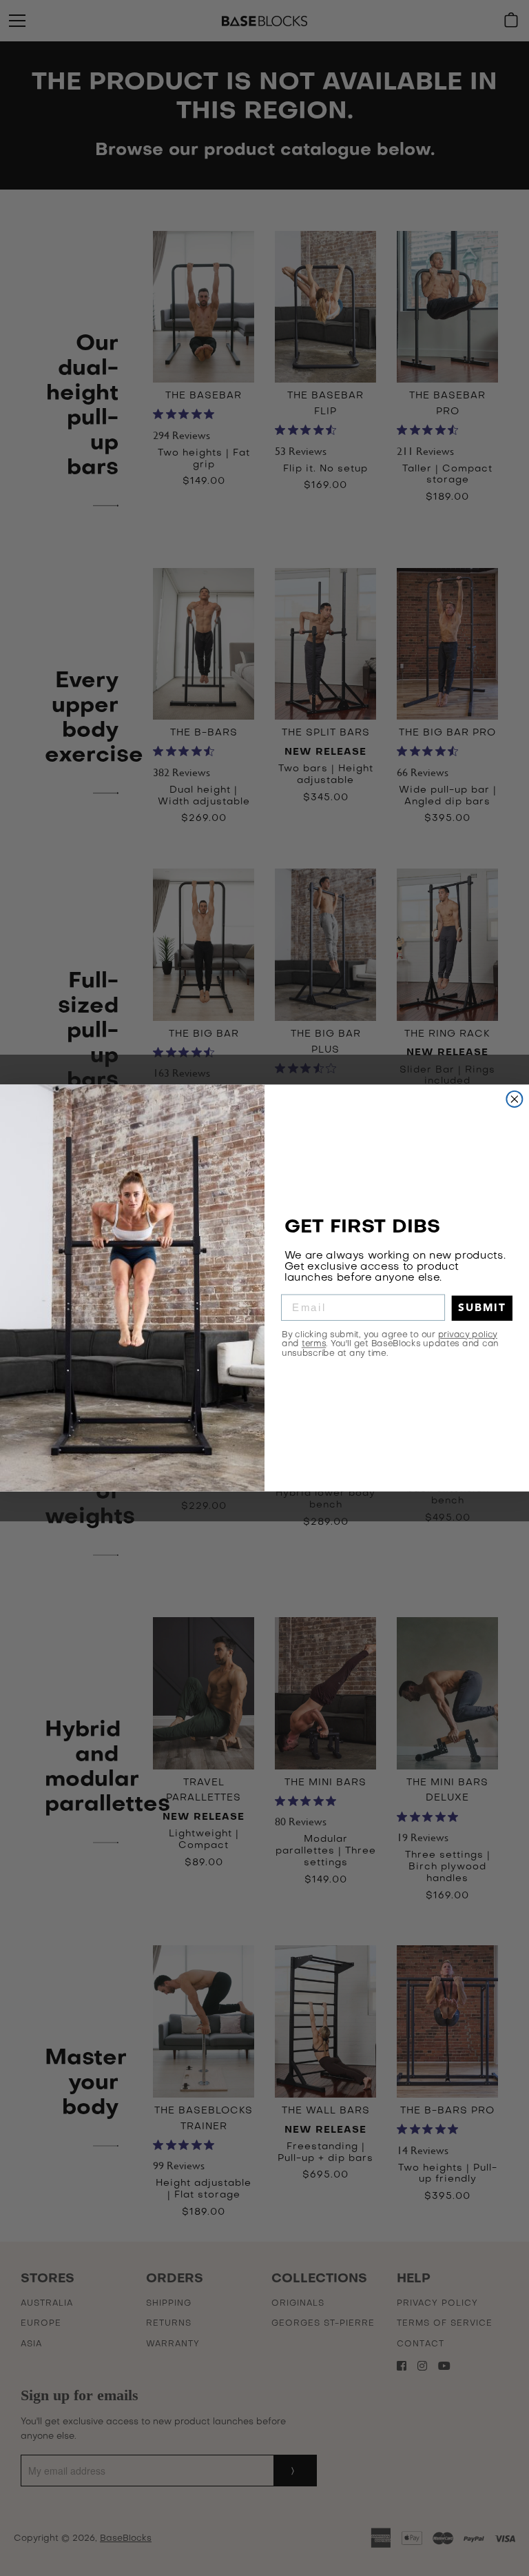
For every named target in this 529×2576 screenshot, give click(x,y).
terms (314, 1343)
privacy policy (468, 1335)
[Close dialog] (514, 1099)
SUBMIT (482, 1308)
